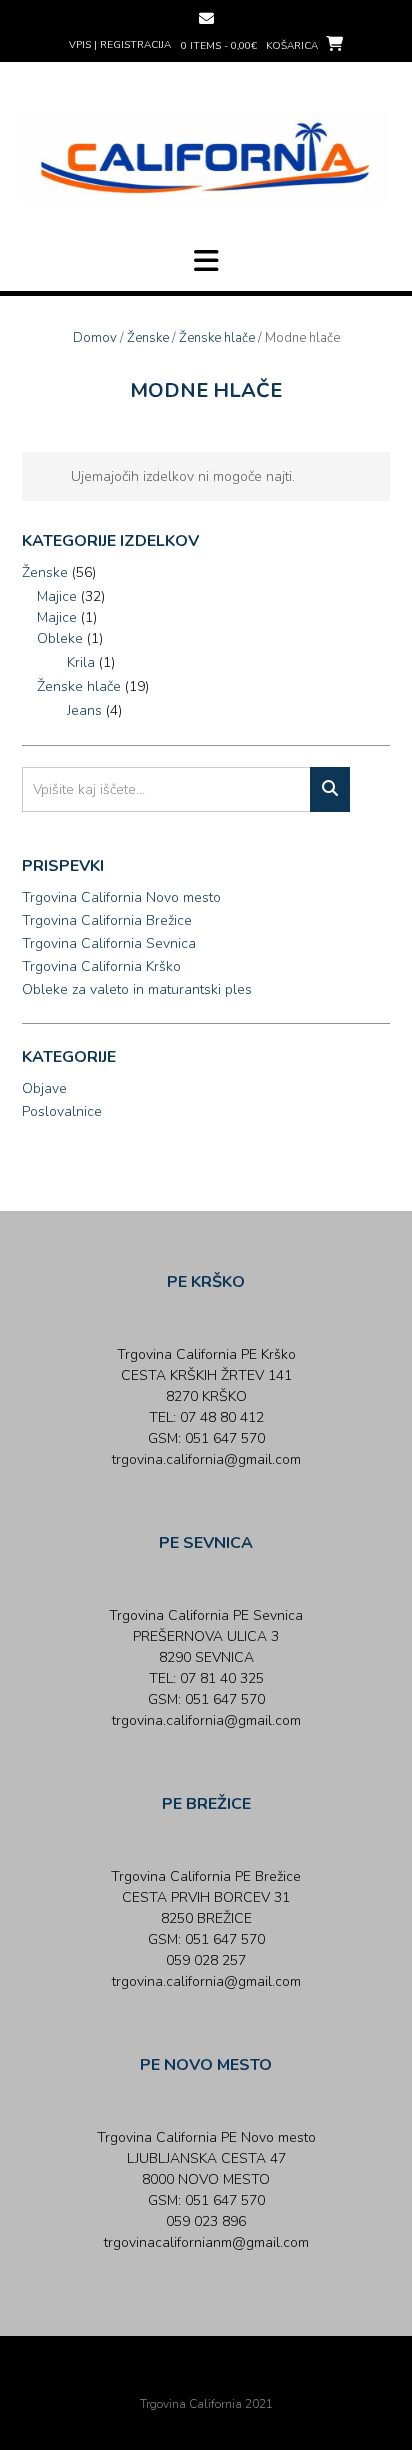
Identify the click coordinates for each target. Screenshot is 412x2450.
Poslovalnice (62, 1111)
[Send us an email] (206, 18)
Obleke (60, 638)
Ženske (148, 338)
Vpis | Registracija (120, 45)
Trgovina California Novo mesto (121, 897)
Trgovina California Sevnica (109, 943)
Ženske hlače (217, 338)
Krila (81, 662)
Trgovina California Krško (101, 966)
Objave (44, 1088)
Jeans (84, 710)
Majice (57, 596)
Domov (95, 338)
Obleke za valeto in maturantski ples (137, 989)
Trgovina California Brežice (107, 920)
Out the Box (234, 2377)
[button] (206, 261)
